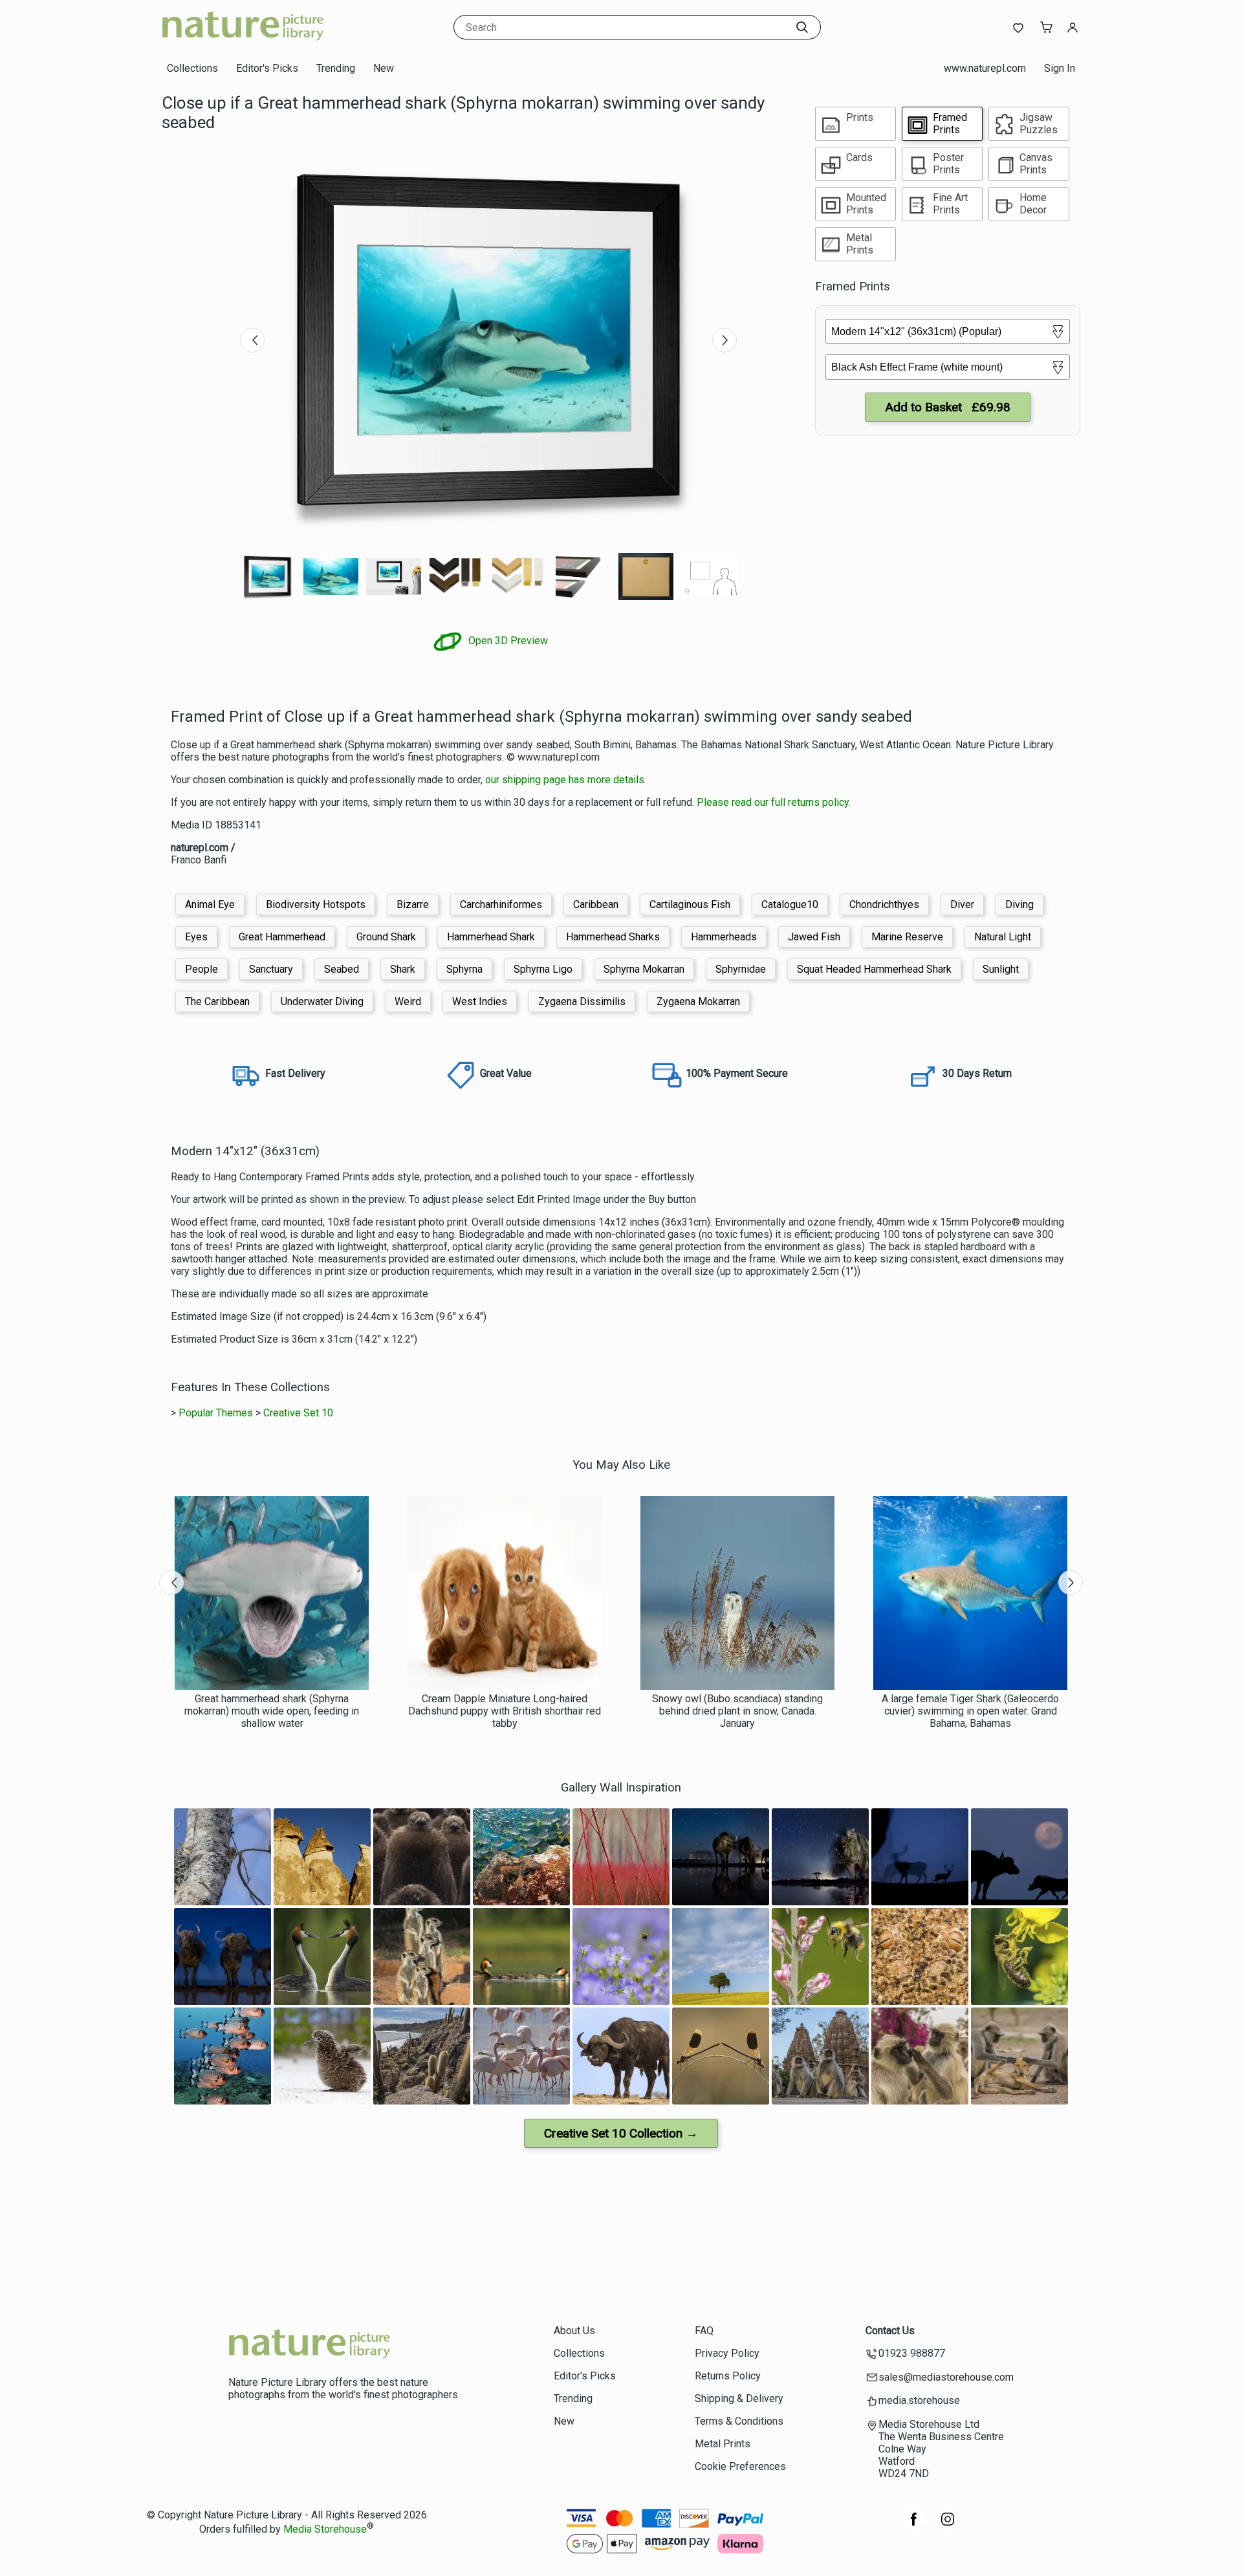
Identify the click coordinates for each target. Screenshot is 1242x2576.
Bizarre (413, 904)
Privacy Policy (727, 2353)
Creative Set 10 (298, 1413)
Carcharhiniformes (501, 904)
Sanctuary (271, 969)
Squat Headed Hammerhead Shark (874, 969)
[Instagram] (948, 2526)
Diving (1019, 904)
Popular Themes (216, 1413)
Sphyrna (464, 969)
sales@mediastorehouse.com (946, 2377)
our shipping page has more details (565, 780)
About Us (574, 2331)
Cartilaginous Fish (690, 904)
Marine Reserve (907, 937)
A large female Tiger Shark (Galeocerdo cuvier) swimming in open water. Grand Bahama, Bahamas (970, 1711)
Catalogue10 (790, 904)
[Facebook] (914, 2526)
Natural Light (1003, 937)
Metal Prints (723, 2444)
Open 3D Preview (507, 641)
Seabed (342, 969)
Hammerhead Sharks (613, 937)
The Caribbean (217, 1001)
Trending (336, 68)
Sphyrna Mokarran (644, 969)
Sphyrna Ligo (543, 969)
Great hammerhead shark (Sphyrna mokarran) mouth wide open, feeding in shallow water (272, 1711)
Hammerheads (724, 937)
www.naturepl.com (985, 68)
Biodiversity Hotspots (316, 904)
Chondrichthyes (884, 904)
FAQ (704, 2331)
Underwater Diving (322, 1001)
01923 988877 (912, 2353)
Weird (408, 1001)
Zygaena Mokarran (698, 1001)
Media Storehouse (325, 2529)
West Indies (480, 1001)
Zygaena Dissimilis (582, 1001)
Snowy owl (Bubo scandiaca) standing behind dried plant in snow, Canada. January (737, 1711)
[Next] (724, 340)
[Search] (802, 27)
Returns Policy (728, 2376)
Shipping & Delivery (739, 2398)
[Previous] (252, 340)
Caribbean (596, 904)
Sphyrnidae (741, 969)
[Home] (243, 42)
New (384, 68)
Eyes (196, 937)
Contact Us (890, 2331)
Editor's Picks (267, 68)
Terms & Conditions (739, 2421)
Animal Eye (210, 904)
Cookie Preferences (740, 2466)
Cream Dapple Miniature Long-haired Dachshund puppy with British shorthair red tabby (505, 1711)
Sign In (1060, 68)
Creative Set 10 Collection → (621, 2133)
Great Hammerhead (282, 937)
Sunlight (1001, 969)
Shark (403, 969)
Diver (962, 904)
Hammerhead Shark (491, 937)
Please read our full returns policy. (774, 802)
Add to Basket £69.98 (948, 407)
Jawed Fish (814, 937)
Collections (192, 68)
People (202, 969)
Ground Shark (386, 937)
